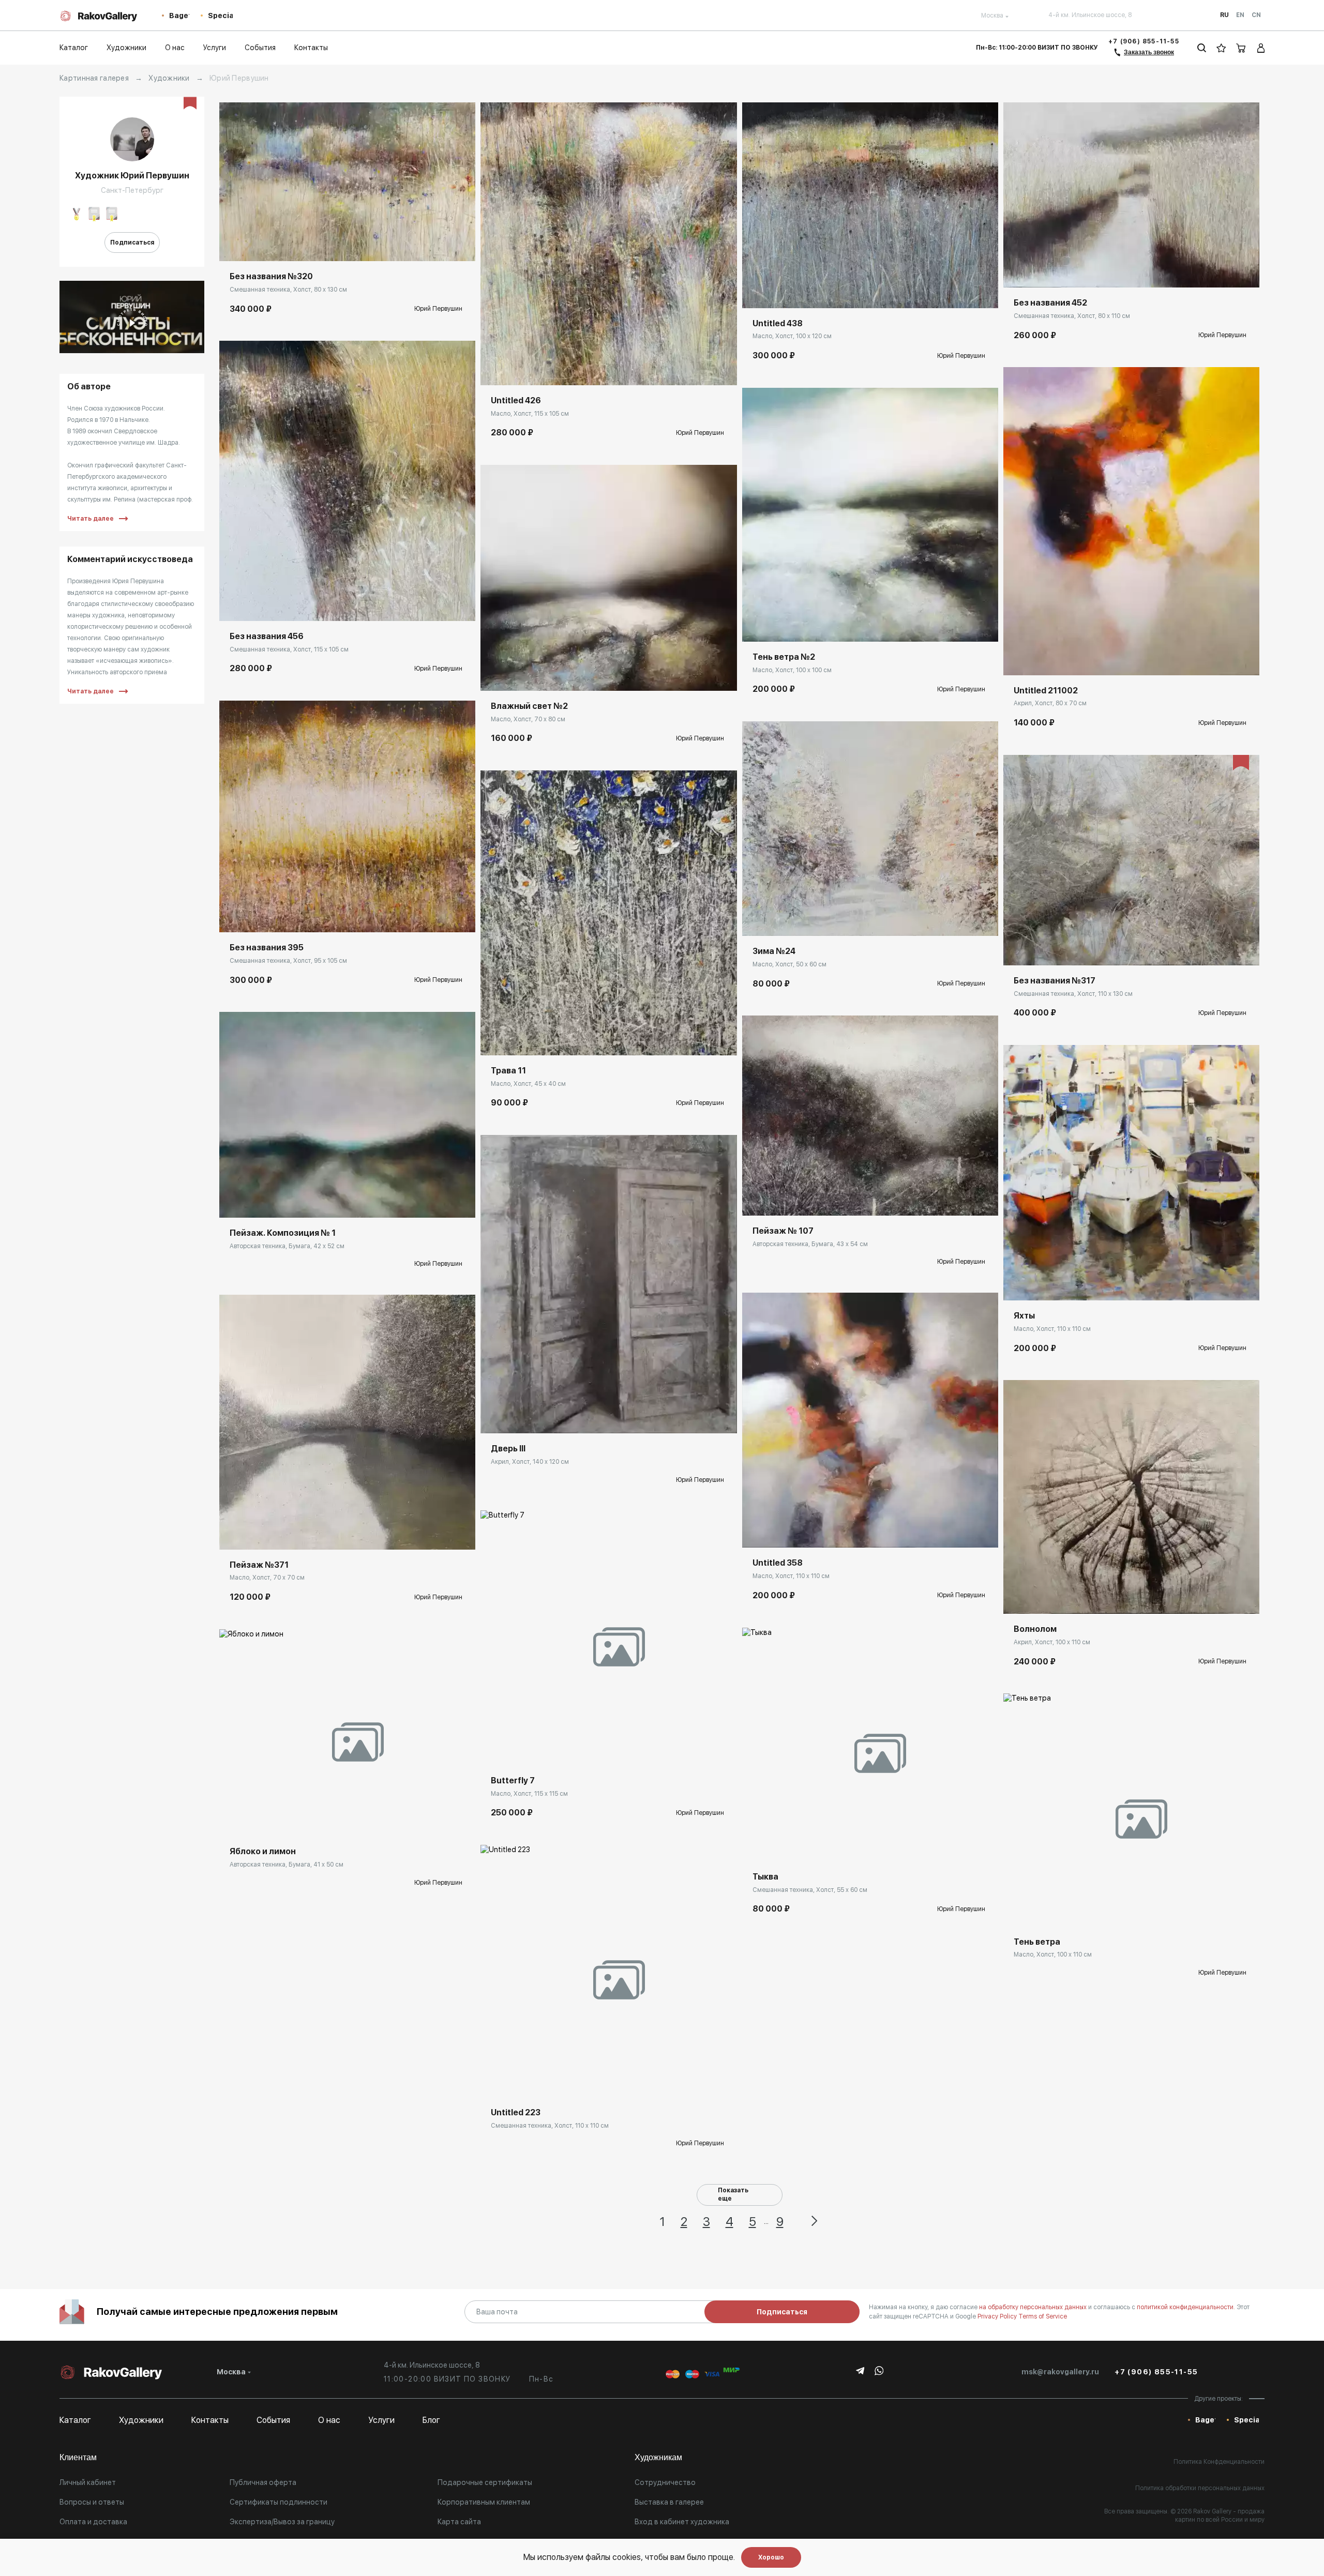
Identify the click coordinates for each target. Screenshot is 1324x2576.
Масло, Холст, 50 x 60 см (789, 964)
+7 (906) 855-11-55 (1144, 41)
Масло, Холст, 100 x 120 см (792, 336)
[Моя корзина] (1241, 48)
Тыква (765, 1877)
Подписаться (132, 243)
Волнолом (1035, 1629)
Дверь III (508, 1449)
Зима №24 (774, 951)
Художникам (658, 2457)
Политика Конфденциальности (1219, 2462)
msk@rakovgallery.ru (1060, 2372)
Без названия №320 (271, 276)
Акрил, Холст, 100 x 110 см (1052, 1642)
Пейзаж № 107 (783, 1231)
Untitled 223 (516, 2112)
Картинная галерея (94, 78)
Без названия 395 (267, 948)
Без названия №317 (1055, 981)
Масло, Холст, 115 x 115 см (529, 1794)
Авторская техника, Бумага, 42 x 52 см (287, 1246)
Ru (1224, 15)
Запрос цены (252, 1202)
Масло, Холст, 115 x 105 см (530, 414)
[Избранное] (1221, 48)
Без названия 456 (267, 636)
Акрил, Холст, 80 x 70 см (1050, 703)
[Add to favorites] (258, 246)
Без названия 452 (1050, 303)
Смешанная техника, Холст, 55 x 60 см (810, 1890)
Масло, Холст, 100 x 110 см (1053, 1954)
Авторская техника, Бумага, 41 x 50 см (287, 1865)
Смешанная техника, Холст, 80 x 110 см (1072, 316)
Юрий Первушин (438, 309)
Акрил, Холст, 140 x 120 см (530, 1462)
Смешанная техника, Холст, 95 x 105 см (288, 961)
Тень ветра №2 (784, 657)
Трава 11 (508, 1071)
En (1240, 15)
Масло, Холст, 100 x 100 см (792, 670)
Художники (169, 78)
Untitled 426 (516, 400)
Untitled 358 (778, 1563)
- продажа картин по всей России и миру (1220, 2516)
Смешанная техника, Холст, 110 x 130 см (1073, 994)
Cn (1256, 15)
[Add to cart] (235, 246)
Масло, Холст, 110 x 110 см (791, 1576)
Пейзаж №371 (259, 1565)
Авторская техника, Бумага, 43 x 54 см (810, 1244)
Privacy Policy (998, 2316)
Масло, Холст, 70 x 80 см (528, 719)
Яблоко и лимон (263, 1851)
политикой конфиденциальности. (1187, 2307)
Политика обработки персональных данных (1200, 2488)
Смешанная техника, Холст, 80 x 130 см (288, 290)
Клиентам (78, 2457)
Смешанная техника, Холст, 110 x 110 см (550, 2126)
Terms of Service (1043, 2316)
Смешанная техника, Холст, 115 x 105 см (289, 649)
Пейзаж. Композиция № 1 (283, 1233)
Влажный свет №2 (529, 706)
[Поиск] (1202, 48)
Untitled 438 (778, 323)
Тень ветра (1037, 1942)
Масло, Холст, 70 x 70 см (267, 1578)
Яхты (1024, 1316)
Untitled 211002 (1046, 691)
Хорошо (771, 2557)
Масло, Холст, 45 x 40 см (528, 1084)
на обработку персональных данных (1034, 2307)
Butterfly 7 (513, 1781)
